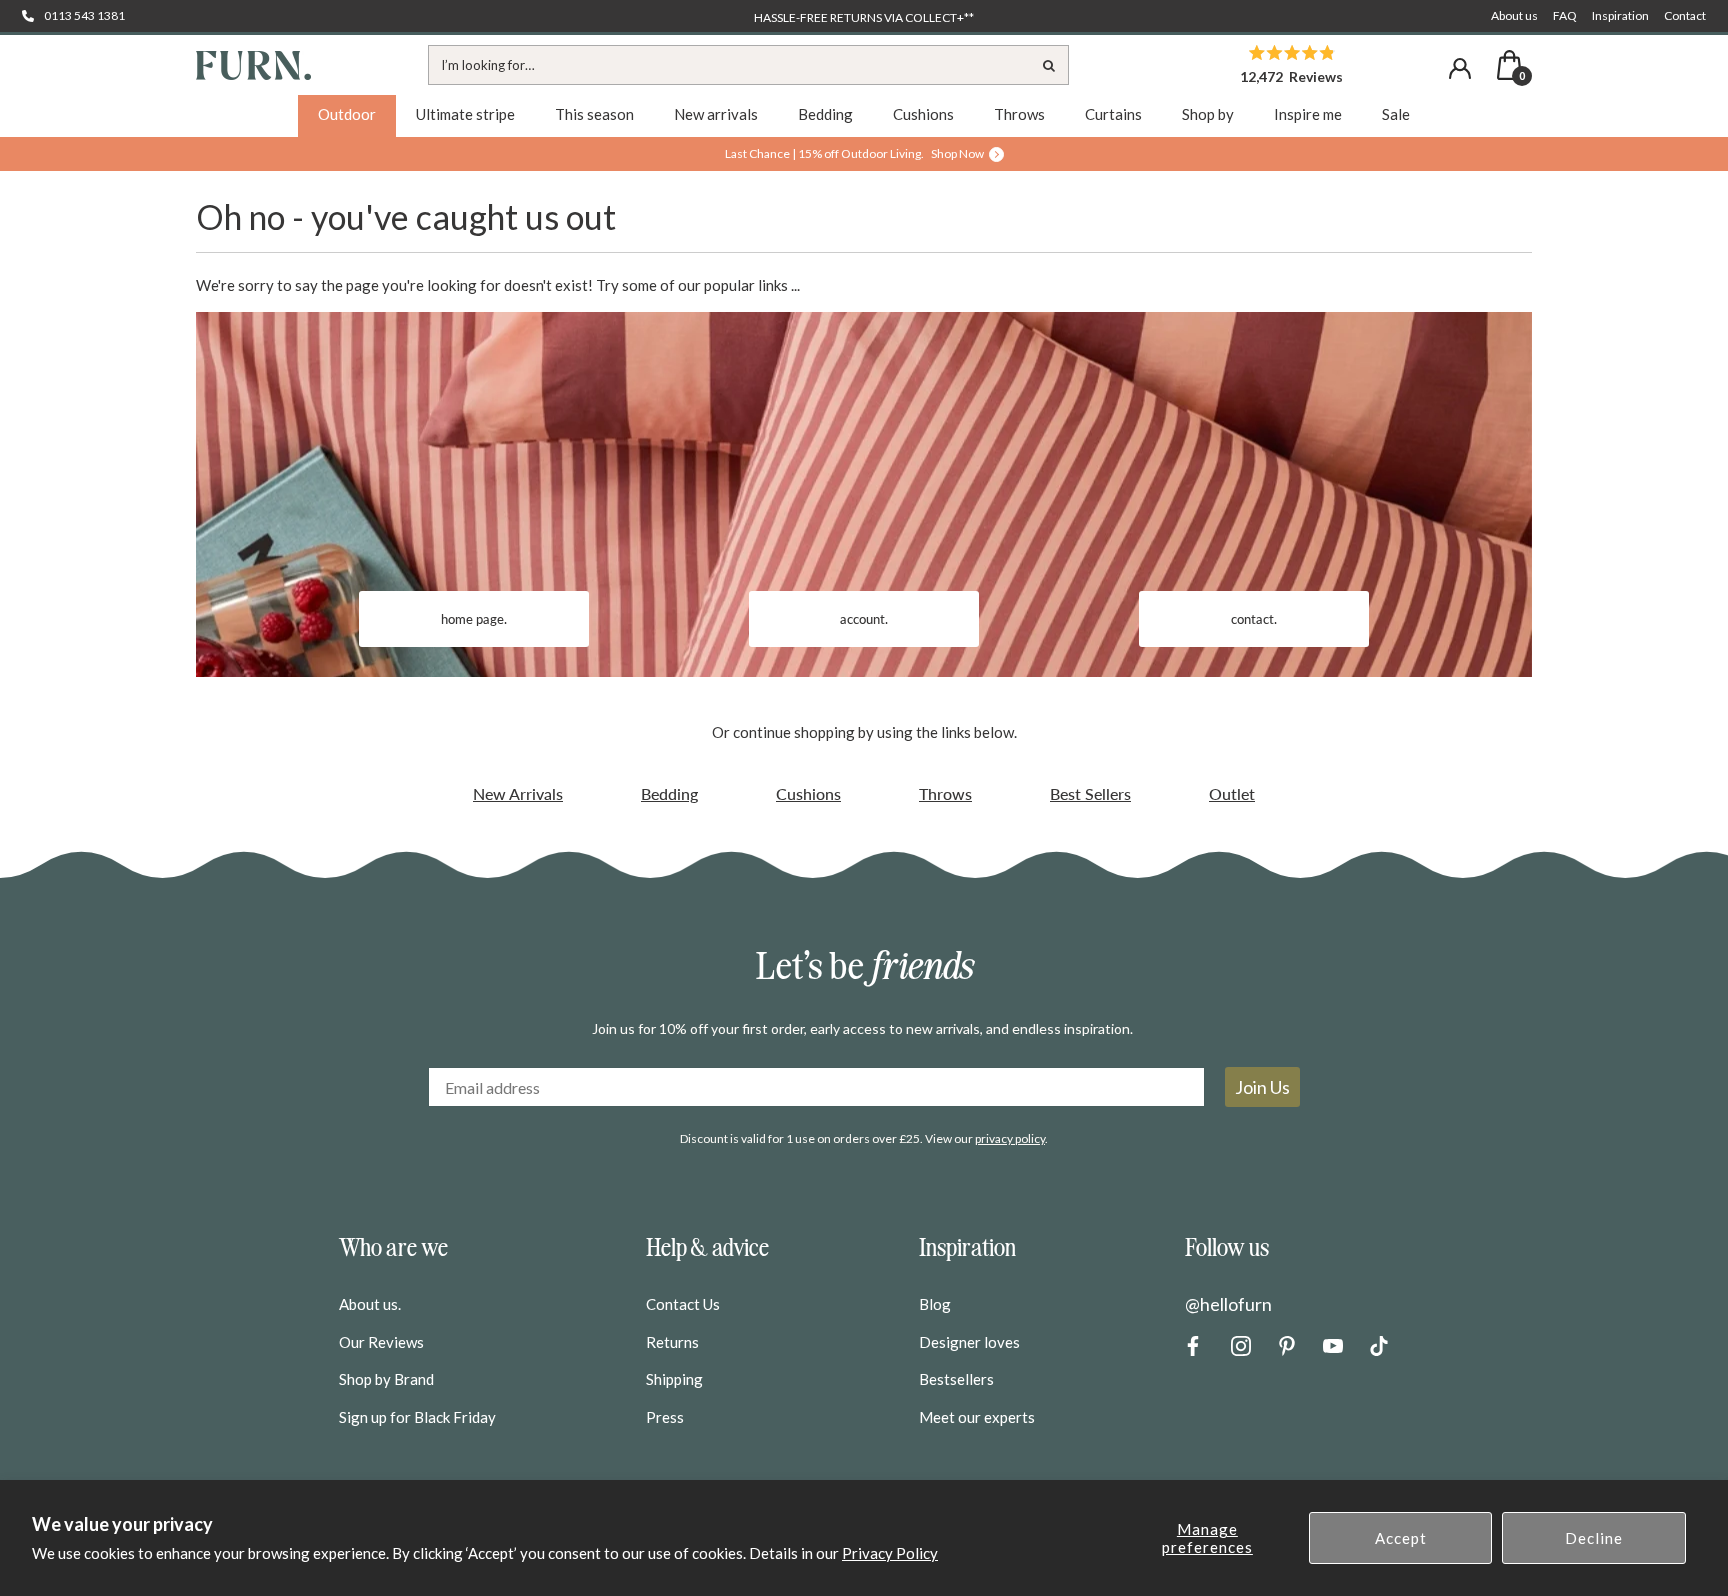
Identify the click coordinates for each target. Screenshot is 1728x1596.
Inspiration (1620, 15)
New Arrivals (518, 793)
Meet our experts (977, 1417)
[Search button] (1049, 65)
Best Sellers (1090, 793)
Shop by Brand (386, 1379)
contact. (1254, 619)
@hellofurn (1228, 1304)
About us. (370, 1304)
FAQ (1565, 15)
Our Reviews (381, 1342)
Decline (1594, 1538)
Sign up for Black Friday (417, 1417)
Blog (935, 1304)
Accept (1401, 1538)
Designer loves (969, 1342)
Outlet (1232, 793)
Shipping (674, 1379)
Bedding (669, 793)
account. (864, 619)
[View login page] (1460, 68)
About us (1514, 15)
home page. (474, 619)
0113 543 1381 (84, 15)
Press (665, 1417)
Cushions (808, 793)
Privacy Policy (890, 1553)
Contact (1685, 15)
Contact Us (683, 1304)
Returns (672, 1342)
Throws (945, 793)
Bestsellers (956, 1379)
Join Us (1262, 1087)
